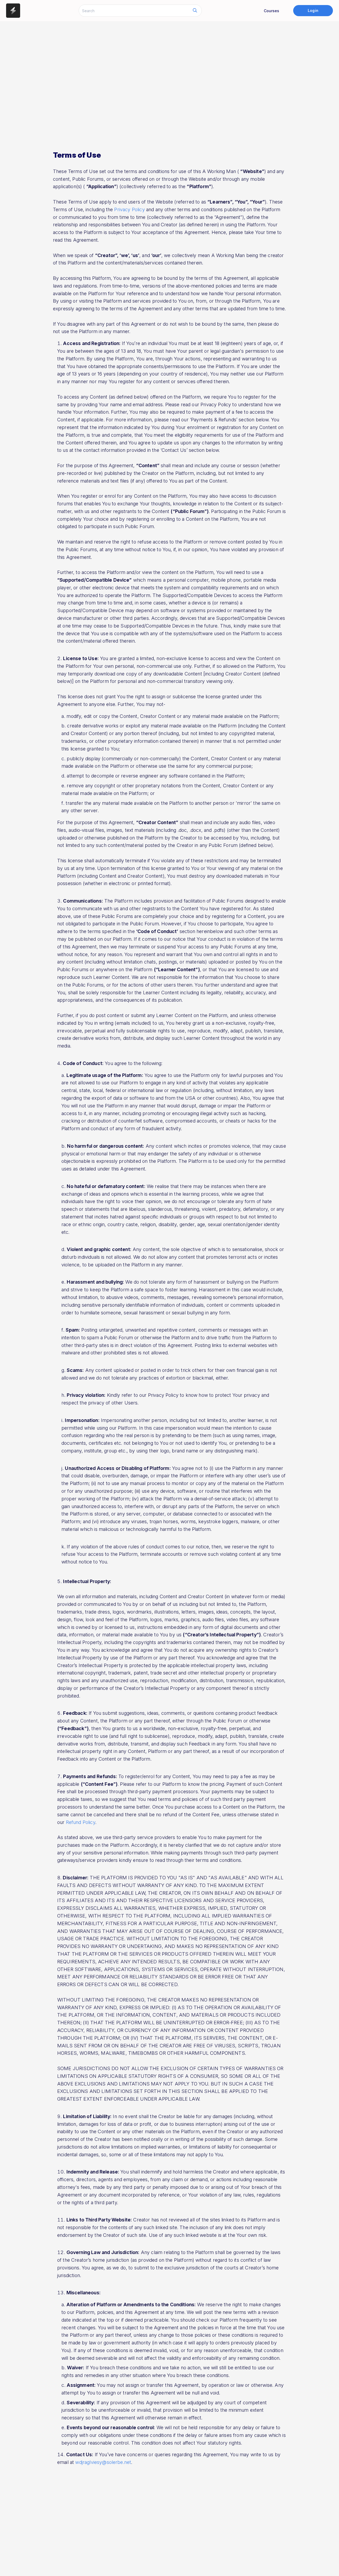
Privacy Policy (129, 209)
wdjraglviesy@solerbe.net (103, 2462)
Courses (271, 11)
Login (313, 10)
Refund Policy (81, 1822)
